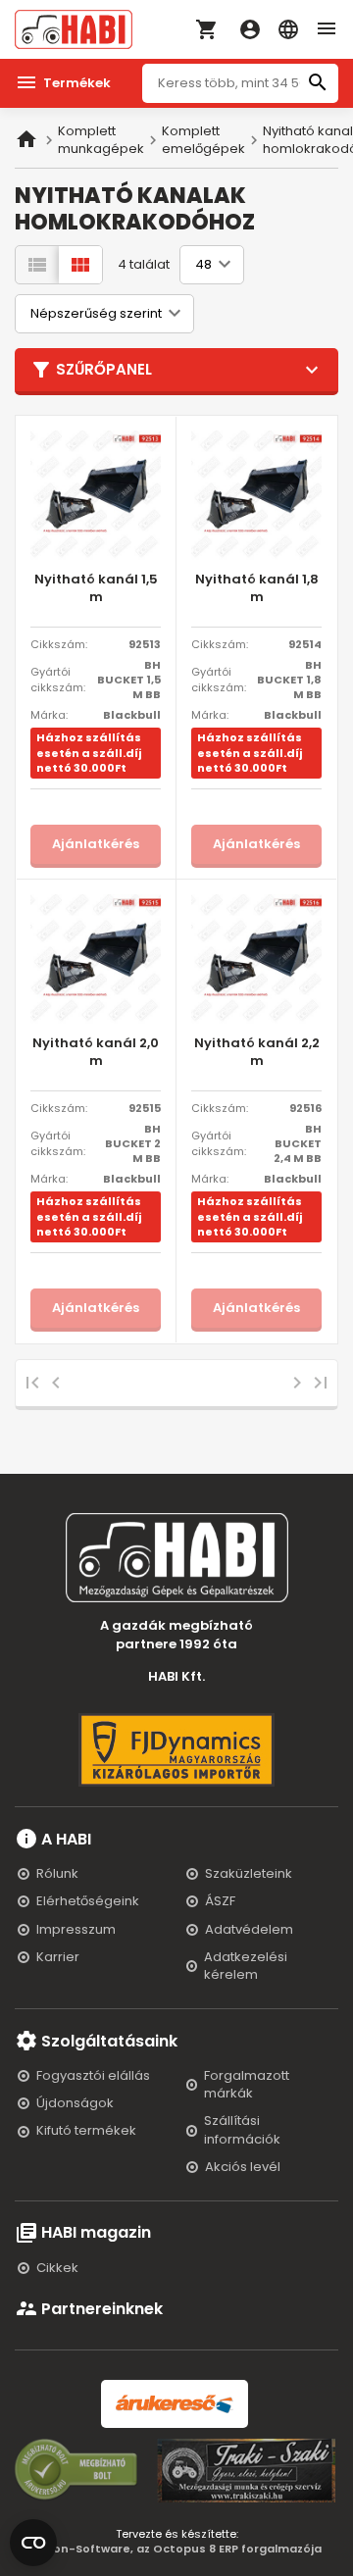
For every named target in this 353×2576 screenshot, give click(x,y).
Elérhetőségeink (88, 1901)
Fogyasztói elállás (93, 2075)
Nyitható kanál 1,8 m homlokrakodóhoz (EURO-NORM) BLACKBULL (257, 589)
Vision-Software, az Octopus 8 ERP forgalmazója (177, 2549)
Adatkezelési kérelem (246, 1966)
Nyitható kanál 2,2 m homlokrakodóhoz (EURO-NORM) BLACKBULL (257, 1053)
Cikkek (57, 2268)
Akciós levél (243, 2167)
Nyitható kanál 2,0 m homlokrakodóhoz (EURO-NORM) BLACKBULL (96, 1053)
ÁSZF (220, 1901)
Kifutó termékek (86, 2130)
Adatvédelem (249, 1929)
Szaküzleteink (249, 1873)
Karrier (58, 1957)
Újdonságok (75, 2103)
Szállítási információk (242, 2129)
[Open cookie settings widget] (33, 2539)
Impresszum (76, 1929)
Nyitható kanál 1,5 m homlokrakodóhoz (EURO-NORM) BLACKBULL (96, 589)
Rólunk (57, 1873)
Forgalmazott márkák (247, 2084)
